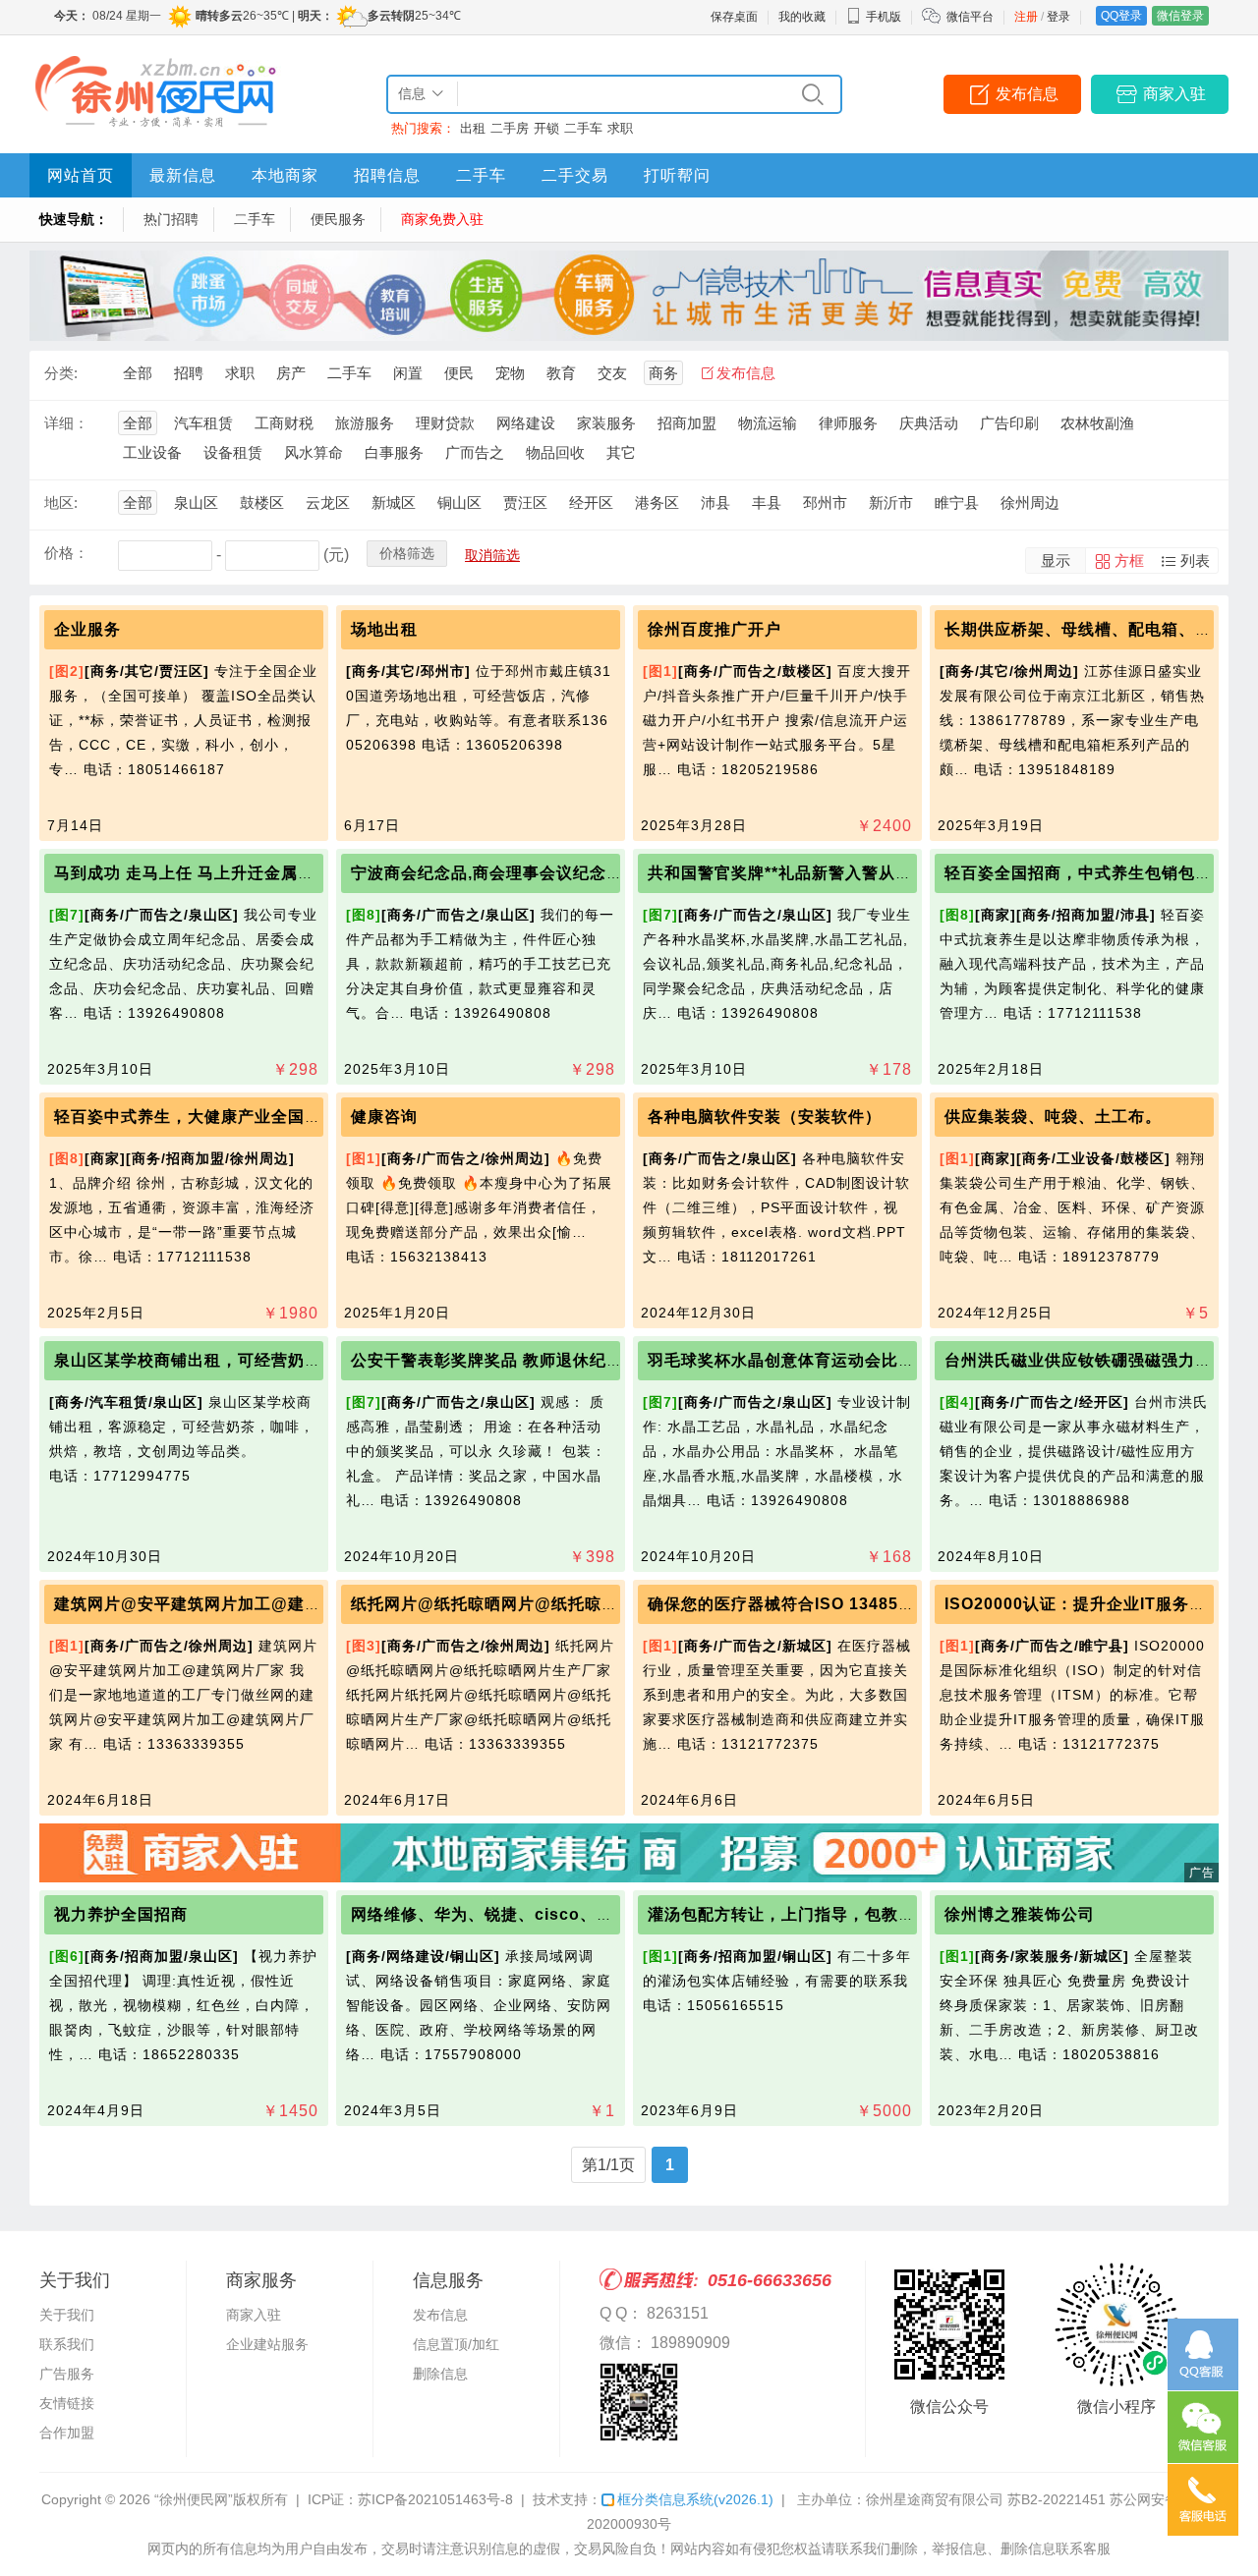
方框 (1129, 560)
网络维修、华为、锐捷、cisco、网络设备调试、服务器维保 (574, 1914)
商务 (663, 373)
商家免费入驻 (442, 219)
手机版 (884, 17)
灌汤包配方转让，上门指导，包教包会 (790, 1914)
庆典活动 (929, 423)
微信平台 (970, 17)
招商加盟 (687, 423)
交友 (612, 373)
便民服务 (338, 219)
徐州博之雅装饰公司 (1020, 1914)
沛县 (715, 503)
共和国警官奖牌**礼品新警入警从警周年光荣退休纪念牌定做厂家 (888, 873)
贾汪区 (525, 503)
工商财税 (284, 423)
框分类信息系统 (695, 2499)
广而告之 (475, 452)
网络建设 (526, 423)
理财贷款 (445, 423)
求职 (620, 128)
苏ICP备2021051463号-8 (435, 2499)
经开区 (591, 503)
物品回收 (555, 452)
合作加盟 (67, 2433)
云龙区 (328, 503)
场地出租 (384, 629)
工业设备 (152, 452)
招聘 (189, 373)
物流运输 (768, 423)
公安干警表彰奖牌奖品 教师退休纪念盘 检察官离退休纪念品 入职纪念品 (617, 1360)
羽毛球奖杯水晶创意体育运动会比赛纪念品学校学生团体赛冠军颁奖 (898, 1360)
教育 (561, 373)
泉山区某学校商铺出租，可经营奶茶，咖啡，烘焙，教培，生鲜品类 (305, 1360)
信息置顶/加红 (456, 2344)
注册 (1026, 17)
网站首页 (81, 175)
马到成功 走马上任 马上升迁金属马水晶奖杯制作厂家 (251, 873)
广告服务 (67, 2374)
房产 (291, 373)
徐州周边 (1030, 503)
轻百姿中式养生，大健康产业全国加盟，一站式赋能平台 (263, 1117)
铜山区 (459, 503)
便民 (459, 373)
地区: (61, 503)
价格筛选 (407, 553)
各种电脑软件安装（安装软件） (765, 1117)
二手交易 (575, 175)
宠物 (510, 373)
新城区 (394, 503)
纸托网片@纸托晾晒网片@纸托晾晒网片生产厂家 (535, 1604)
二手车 (583, 128)
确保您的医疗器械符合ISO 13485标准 (790, 1604)
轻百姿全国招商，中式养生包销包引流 (1086, 873)
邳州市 (825, 503)
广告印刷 (1009, 423)
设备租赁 (233, 452)
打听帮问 (677, 175)
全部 (138, 373)
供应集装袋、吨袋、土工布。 (1053, 1117)
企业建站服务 (267, 2344)
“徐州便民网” (194, 2499)
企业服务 (87, 629)
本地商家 (285, 175)
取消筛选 (492, 555)
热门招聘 (171, 219)
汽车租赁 (203, 423)
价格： (66, 553)
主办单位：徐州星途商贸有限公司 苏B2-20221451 (951, 2499)
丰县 (767, 503)
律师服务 (848, 423)
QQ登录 (1121, 16)
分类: (61, 373)
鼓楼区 (262, 503)
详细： (66, 423)
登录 (1058, 17)
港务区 (657, 503)
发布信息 (1027, 94)
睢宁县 (957, 503)
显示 (1056, 560)
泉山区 (196, 503)
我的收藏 (802, 17)
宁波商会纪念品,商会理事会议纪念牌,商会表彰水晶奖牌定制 (573, 873)
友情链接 (67, 2403)
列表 (1195, 560)
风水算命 (314, 452)
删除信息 (440, 2374)
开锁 (546, 128)
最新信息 (183, 175)
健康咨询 (384, 1117)
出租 (473, 128)
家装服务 (606, 423)
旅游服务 (365, 423)
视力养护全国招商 (121, 1914)
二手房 (510, 128)
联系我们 (67, 2344)
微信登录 (1180, 16)
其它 (621, 452)
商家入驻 (1174, 94)
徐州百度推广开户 (715, 629)
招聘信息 (387, 175)
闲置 (408, 373)
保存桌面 (734, 17)
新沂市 (891, 503)
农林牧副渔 (1097, 423)
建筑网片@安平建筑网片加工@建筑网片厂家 (221, 1604)
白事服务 (394, 452)
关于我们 (67, 2315)
